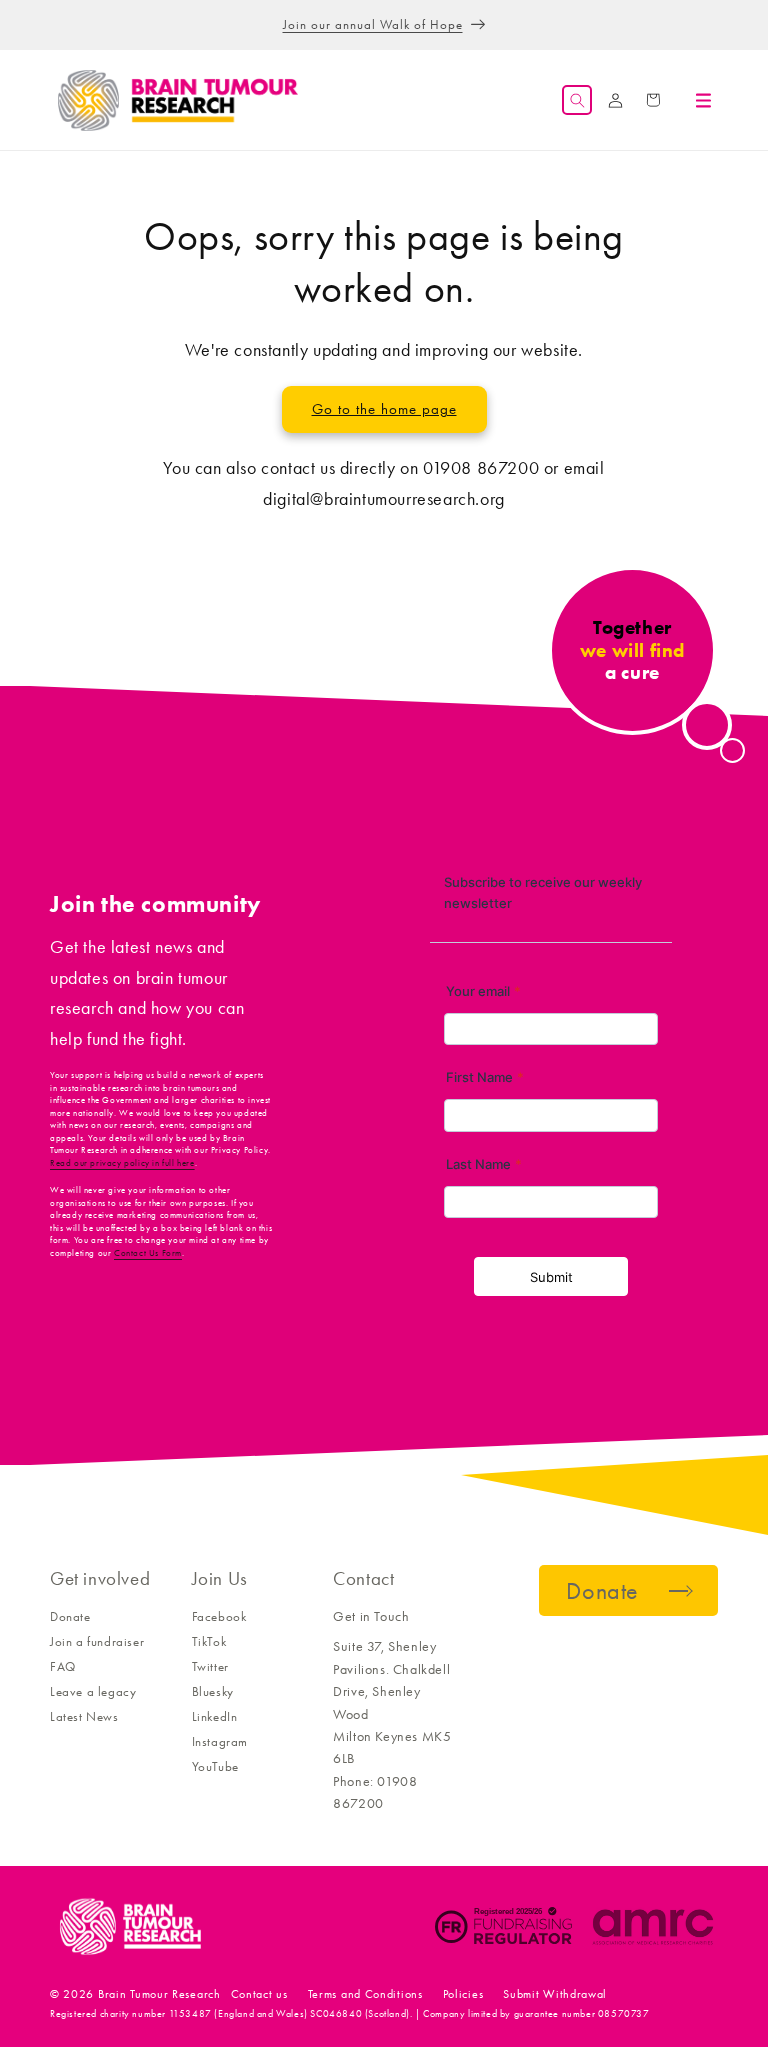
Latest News (84, 1716)
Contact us (259, 1994)
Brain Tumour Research (159, 1994)
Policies (463, 1994)
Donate (70, 1616)
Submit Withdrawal (555, 1994)
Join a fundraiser (97, 1641)
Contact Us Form (148, 1253)
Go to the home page (384, 409)
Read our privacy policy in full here (122, 1163)
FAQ (63, 1666)
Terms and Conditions (365, 1994)
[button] (577, 100)
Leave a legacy (93, 1691)
